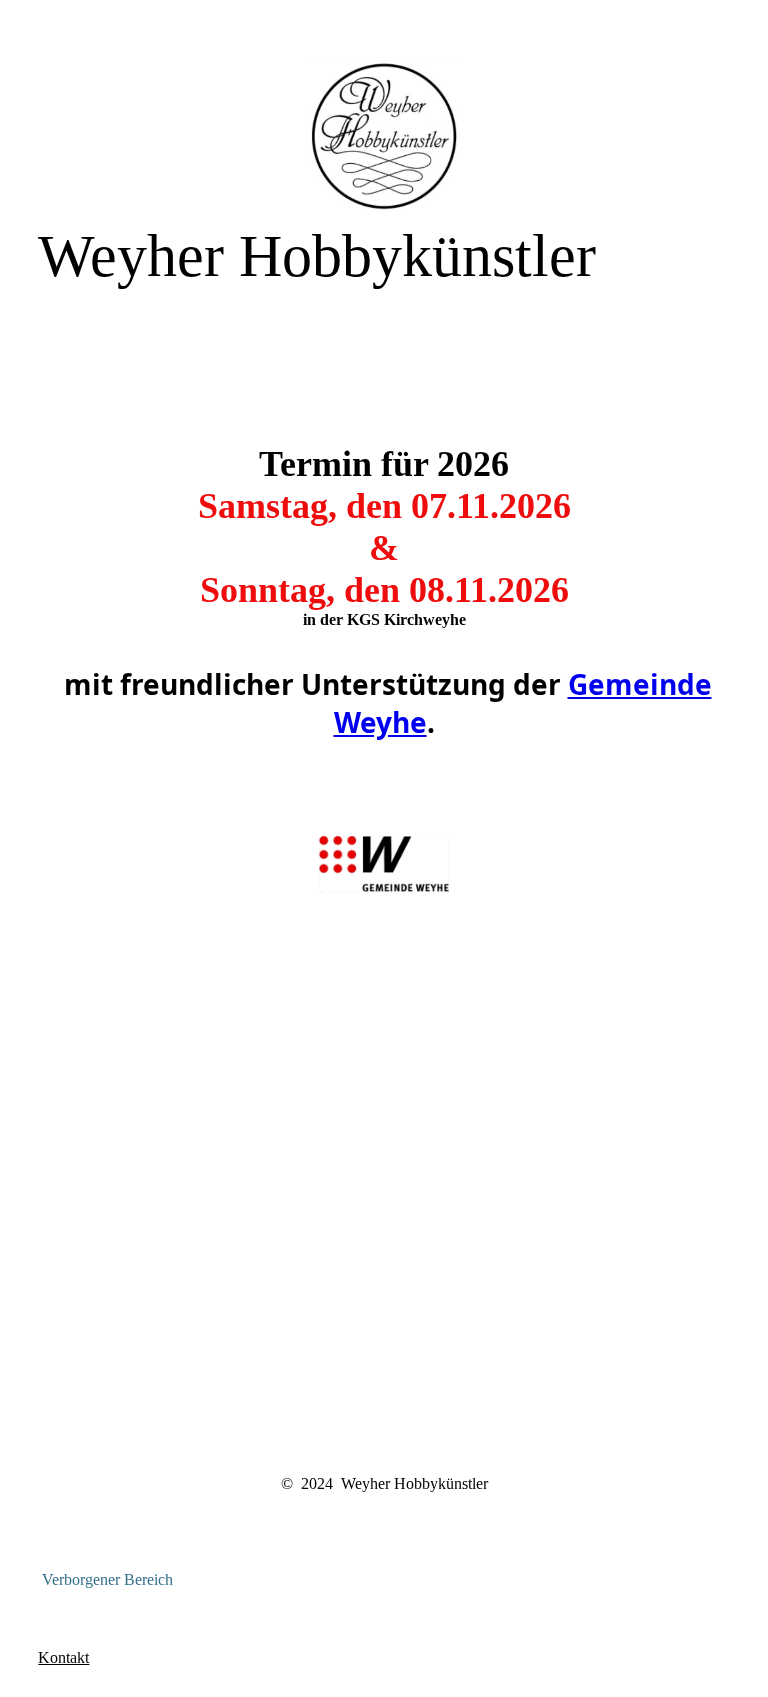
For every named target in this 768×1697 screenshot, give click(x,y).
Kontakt (63, 1657)
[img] (383, 135)
